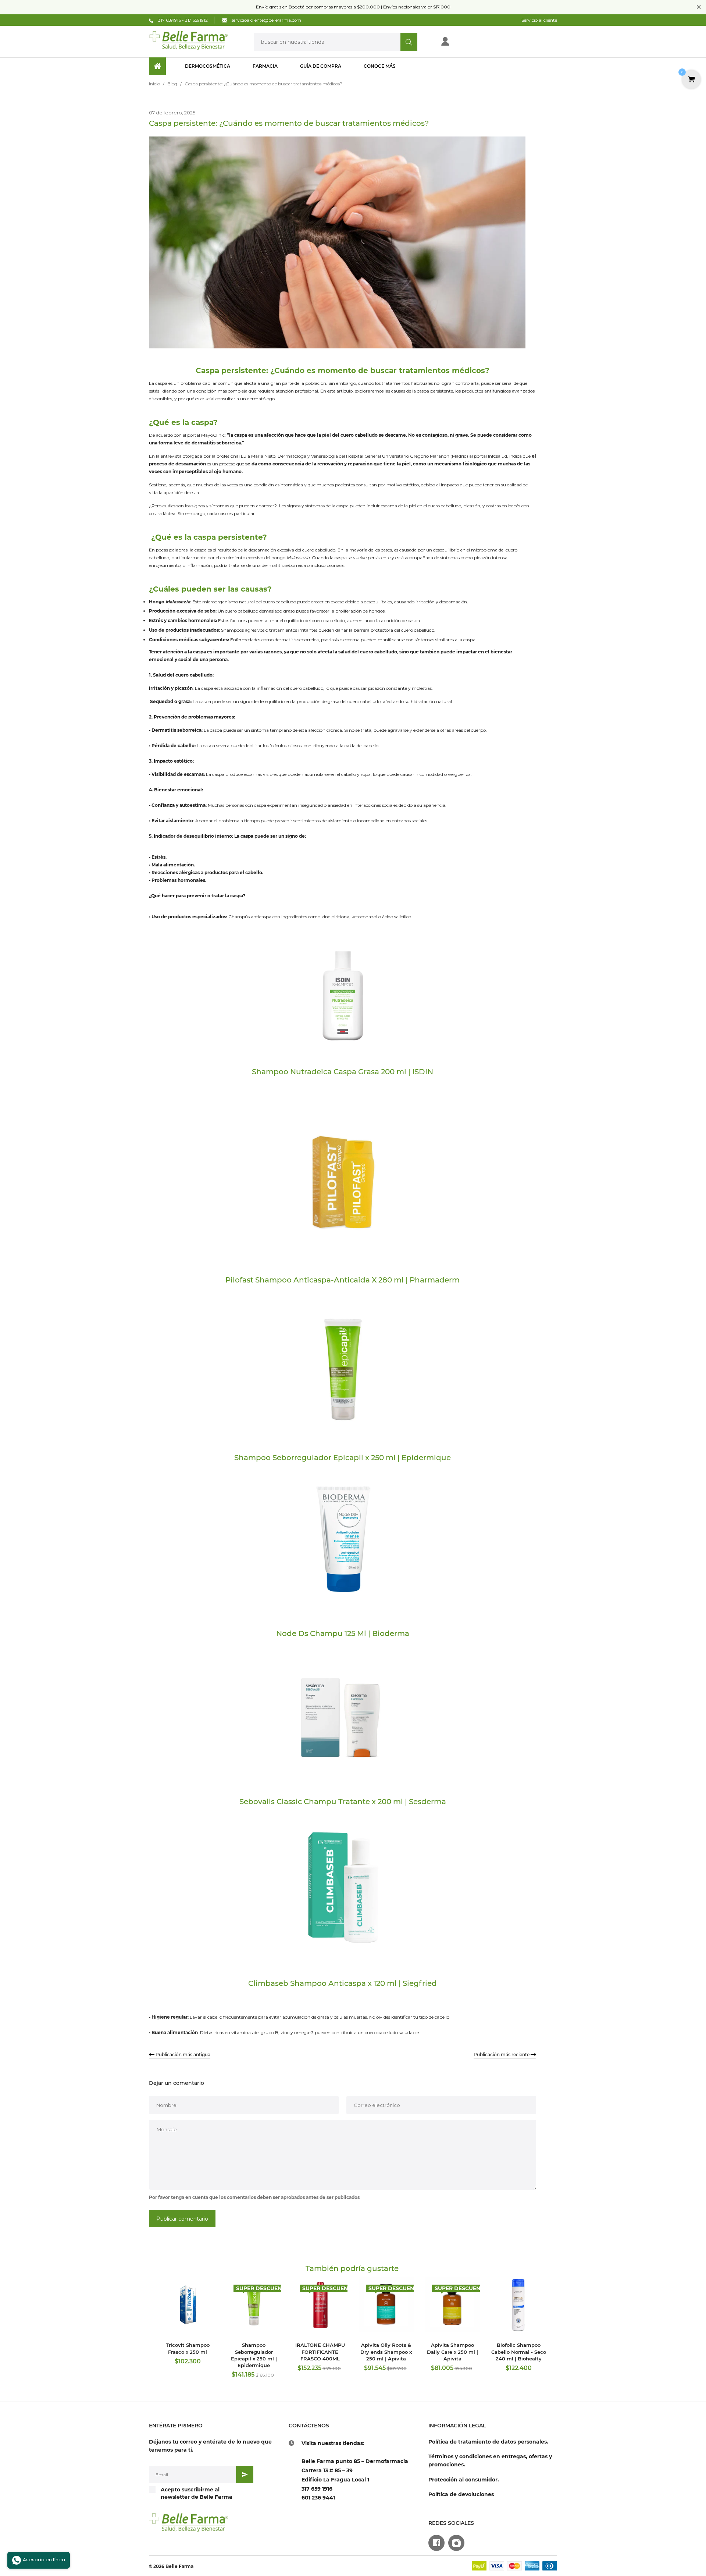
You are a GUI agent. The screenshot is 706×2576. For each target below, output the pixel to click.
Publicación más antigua (183, 2055)
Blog (172, 84)
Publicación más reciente (502, 2055)
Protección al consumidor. (464, 2480)
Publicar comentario (182, 2219)
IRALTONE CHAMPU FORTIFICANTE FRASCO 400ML (320, 2352)
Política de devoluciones (461, 2494)
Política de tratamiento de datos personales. (488, 2442)
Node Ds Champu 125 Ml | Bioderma (343, 1633)
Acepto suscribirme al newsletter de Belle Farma (197, 2493)
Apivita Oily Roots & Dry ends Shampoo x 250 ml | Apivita (386, 2352)
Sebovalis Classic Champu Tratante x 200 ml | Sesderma (343, 1802)
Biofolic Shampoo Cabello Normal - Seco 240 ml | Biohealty (519, 2352)
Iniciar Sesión (469, 44)
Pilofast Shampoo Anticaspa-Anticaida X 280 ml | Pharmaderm (343, 1280)
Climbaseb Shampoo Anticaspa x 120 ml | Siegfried (343, 1983)
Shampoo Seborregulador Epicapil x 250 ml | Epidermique (343, 1458)
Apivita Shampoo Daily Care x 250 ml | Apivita (452, 2352)
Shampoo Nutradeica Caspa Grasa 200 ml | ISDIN (343, 1072)
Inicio (154, 84)
